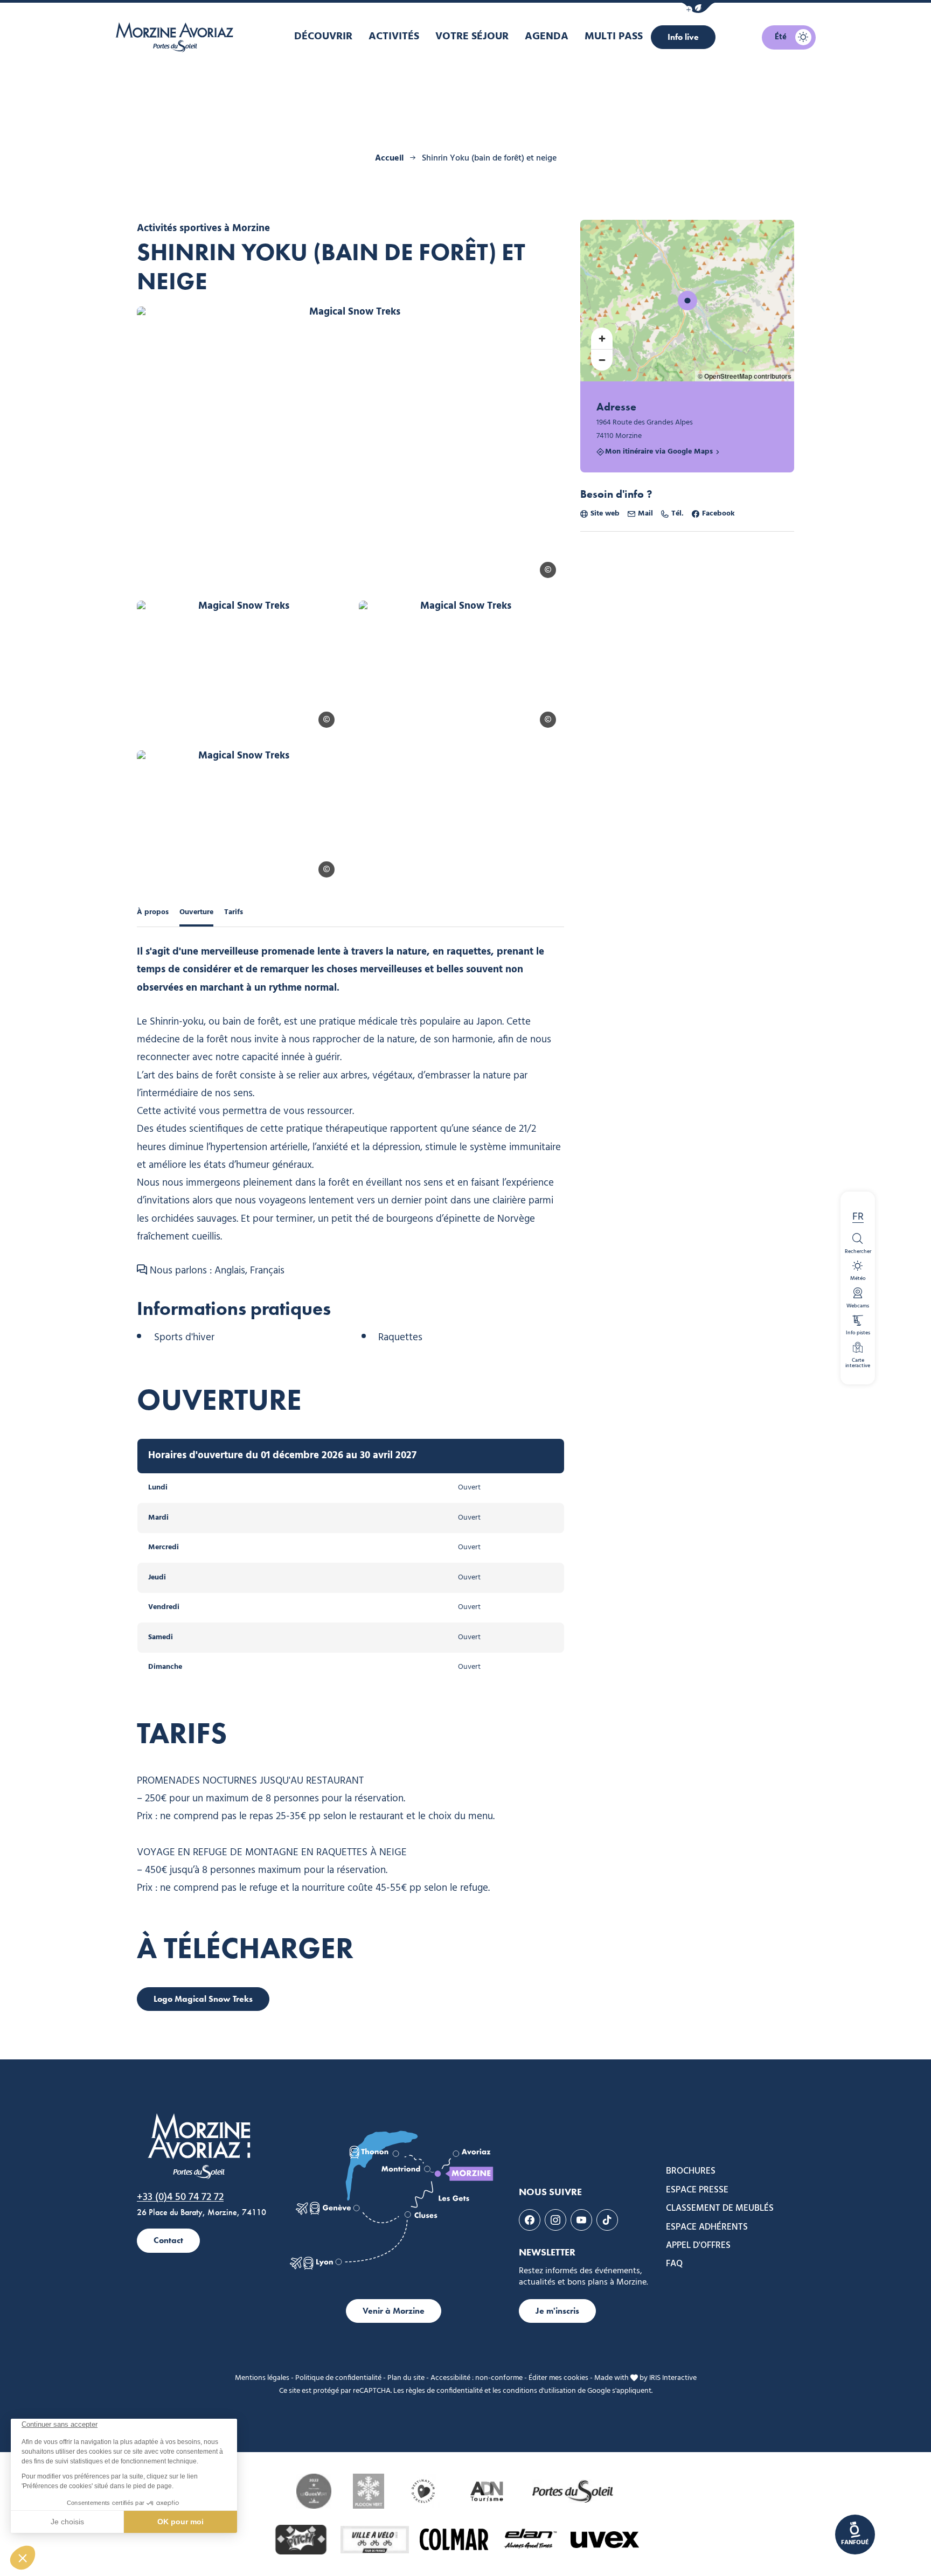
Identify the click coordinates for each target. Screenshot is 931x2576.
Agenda (547, 37)
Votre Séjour (472, 37)
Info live (683, 37)
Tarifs (234, 912)
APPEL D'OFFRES (698, 2246)
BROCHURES (691, 2171)
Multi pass (614, 37)
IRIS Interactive (673, 2378)
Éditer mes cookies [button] (558, 2378)
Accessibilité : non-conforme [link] (477, 2378)
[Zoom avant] (602, 338)
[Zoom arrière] (602, 360)
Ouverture (196, 912)
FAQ (674, 2264)
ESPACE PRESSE (697, 2190)
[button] (698, 8)
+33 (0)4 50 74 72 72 (180, 2197)
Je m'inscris (557, 2311)
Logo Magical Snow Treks (203, 1999)
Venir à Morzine (394, 2311)
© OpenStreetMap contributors (745, 376)
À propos (153, 912)
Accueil (389, 158)
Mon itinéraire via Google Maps (659, 452)
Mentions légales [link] (262, 2378)
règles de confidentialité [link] (444, 2391)
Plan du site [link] (406, 2378)
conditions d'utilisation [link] (539, 2391)
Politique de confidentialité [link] (338, 2378)
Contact (168, 2240)
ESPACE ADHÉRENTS (707, 2227)
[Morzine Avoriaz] (177, 37)
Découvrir (323, 37)
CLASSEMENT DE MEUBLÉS (720, 2209)
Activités (394, 37)
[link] (855, 2535)
